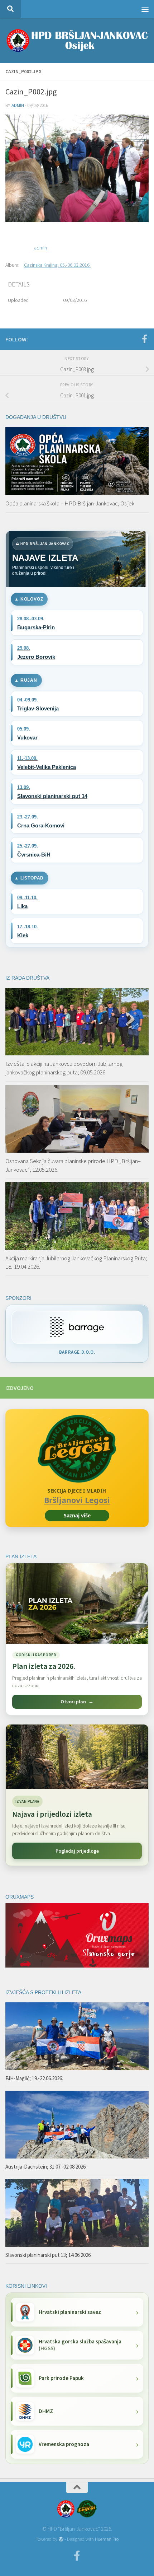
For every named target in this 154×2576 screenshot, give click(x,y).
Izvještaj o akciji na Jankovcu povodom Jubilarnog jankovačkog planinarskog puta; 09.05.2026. (64, 1068)
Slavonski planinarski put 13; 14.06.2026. (49, 2255)
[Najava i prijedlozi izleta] (77, 1757)
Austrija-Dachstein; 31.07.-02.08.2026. (46, 2167)
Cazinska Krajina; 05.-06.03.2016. (57, 265)
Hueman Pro (107, 2539)
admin (18, 105)
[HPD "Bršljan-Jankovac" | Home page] (77, 40)
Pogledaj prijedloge (77, 1851)
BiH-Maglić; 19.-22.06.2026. (34, 2078)
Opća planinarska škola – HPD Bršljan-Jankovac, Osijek (70, 503)
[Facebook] (144, 339)
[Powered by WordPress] (61, 2539)
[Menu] (145, 9)
